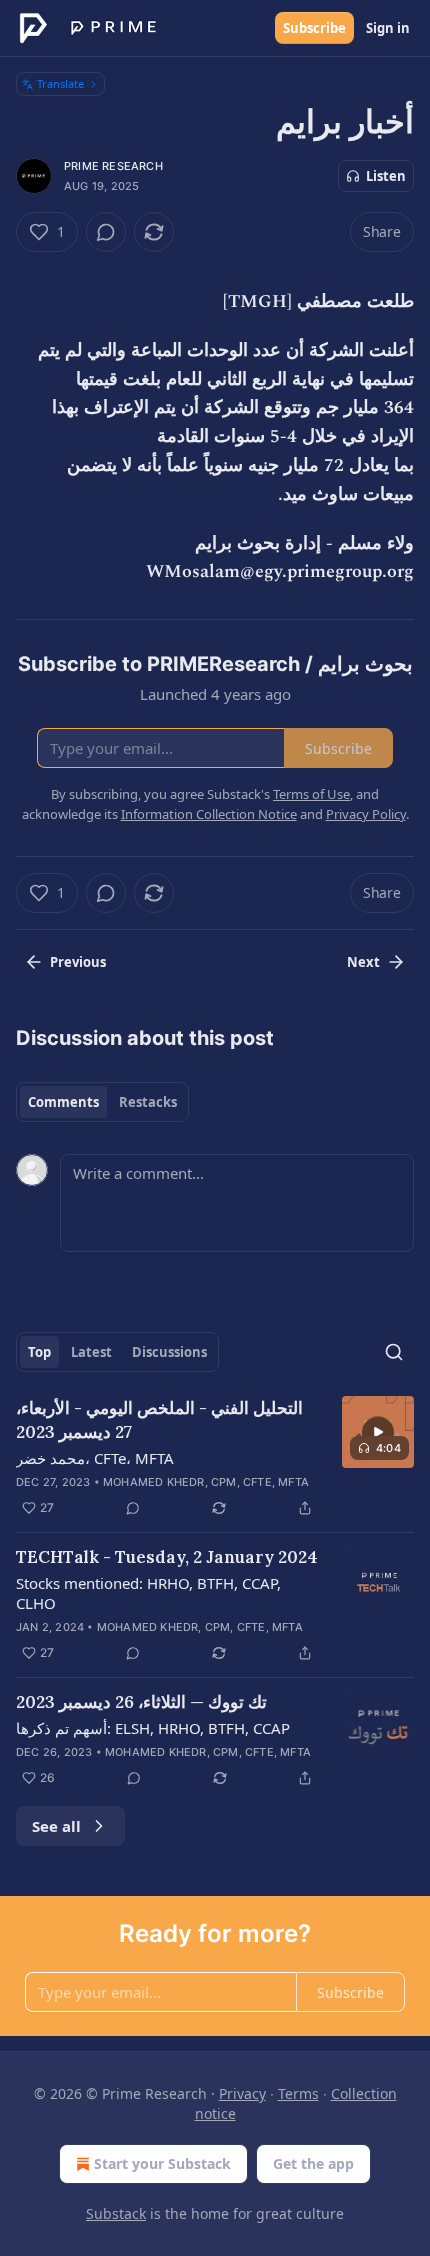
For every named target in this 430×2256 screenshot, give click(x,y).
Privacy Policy (366, 814)
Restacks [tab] (148, 1102)
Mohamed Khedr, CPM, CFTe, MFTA (206, 1482)
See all (56, 1826)
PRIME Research (113, 166)
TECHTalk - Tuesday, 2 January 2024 (167, 1557)
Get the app (313, 2163)
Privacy (242, 2093)
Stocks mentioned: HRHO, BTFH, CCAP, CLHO (148, 1593)
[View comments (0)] (106, 232)
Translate (60, 83)
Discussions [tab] (169, 1352)
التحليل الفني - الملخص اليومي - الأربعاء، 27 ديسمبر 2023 (159, 1420)
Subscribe (314, 28)
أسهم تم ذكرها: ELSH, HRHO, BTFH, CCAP (153, 1728)
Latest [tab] (91, 1352)
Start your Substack (162, 2163)
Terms (298, 2093)
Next (363, 962)
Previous (78, 962)
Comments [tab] (63, 1102)
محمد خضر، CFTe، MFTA (95, 1458)
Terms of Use (311, 794)
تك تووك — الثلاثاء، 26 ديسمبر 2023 (141, 1702)
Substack (116, 2213)
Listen (386, 176)
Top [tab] (39, 1352)
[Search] (394, 1352)
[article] (215, 1458)
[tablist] (102, 1102)
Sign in (388, 28)
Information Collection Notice (209, 814)
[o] (378, 1432)
